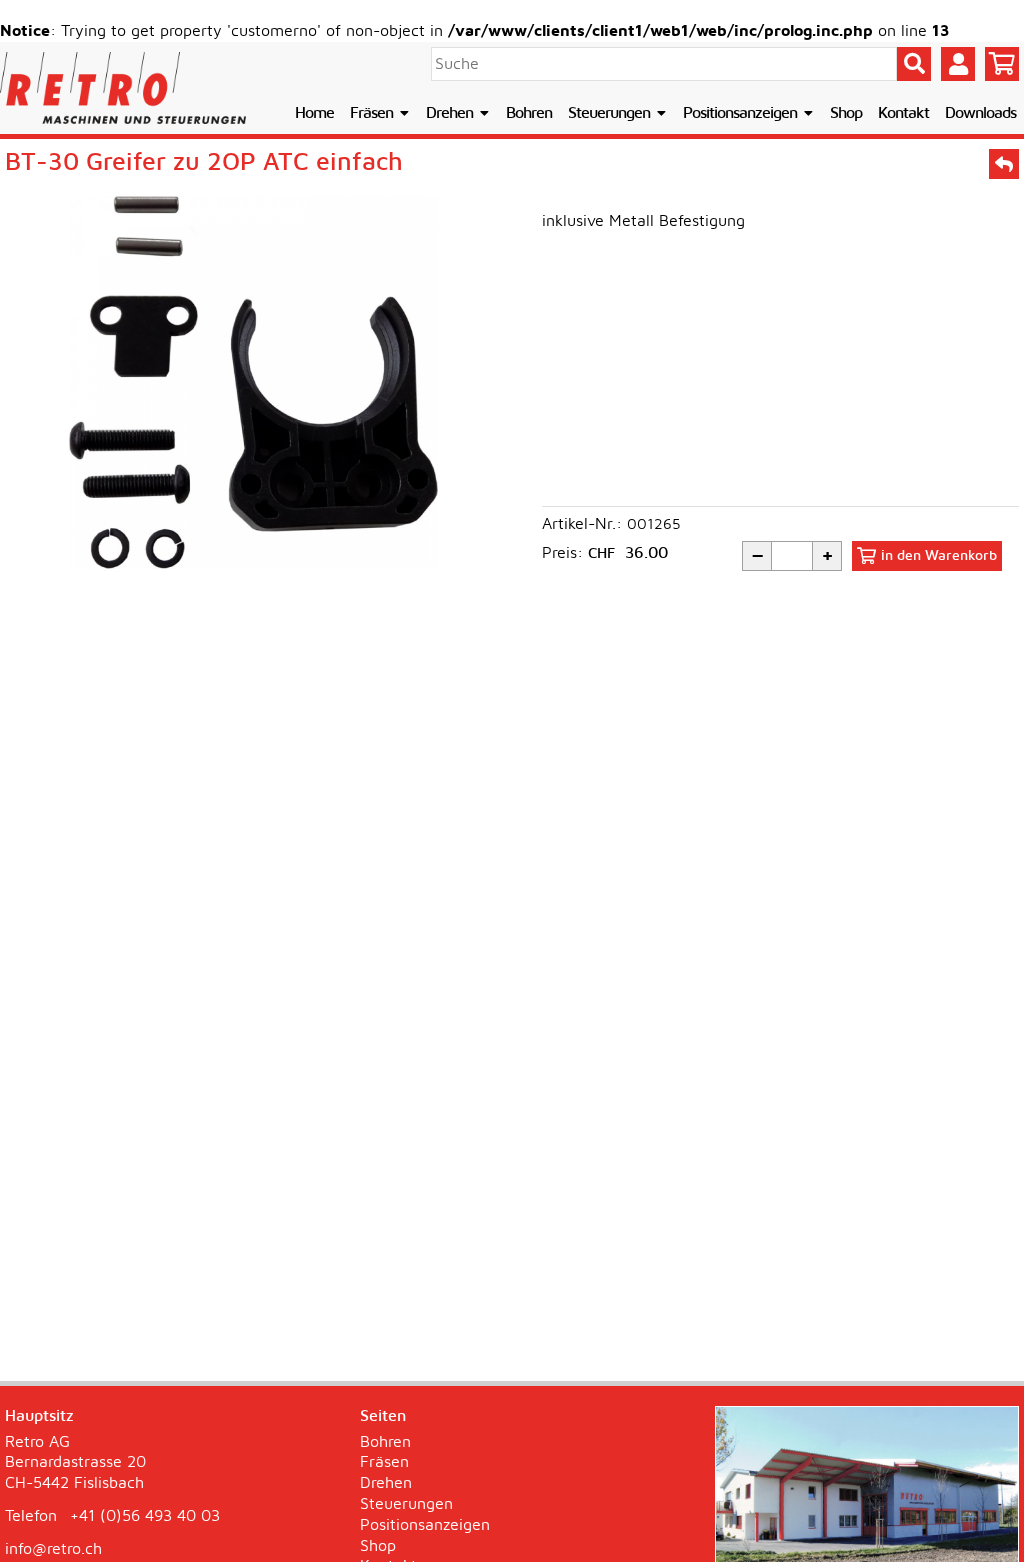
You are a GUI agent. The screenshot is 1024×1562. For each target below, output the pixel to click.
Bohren (529, 113)
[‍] (1002, 64)
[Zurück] (1004, 164)
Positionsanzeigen (742, 113)
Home (314, 113)
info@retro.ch (53, 1549)
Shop (846, 113)
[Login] (958, 64)
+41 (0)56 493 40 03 (145, 1516)
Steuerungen (611, 113)
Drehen (451, 113)
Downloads (980, 113)
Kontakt (903, 113)
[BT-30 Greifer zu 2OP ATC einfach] (253, 382)
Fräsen (373, 113)
